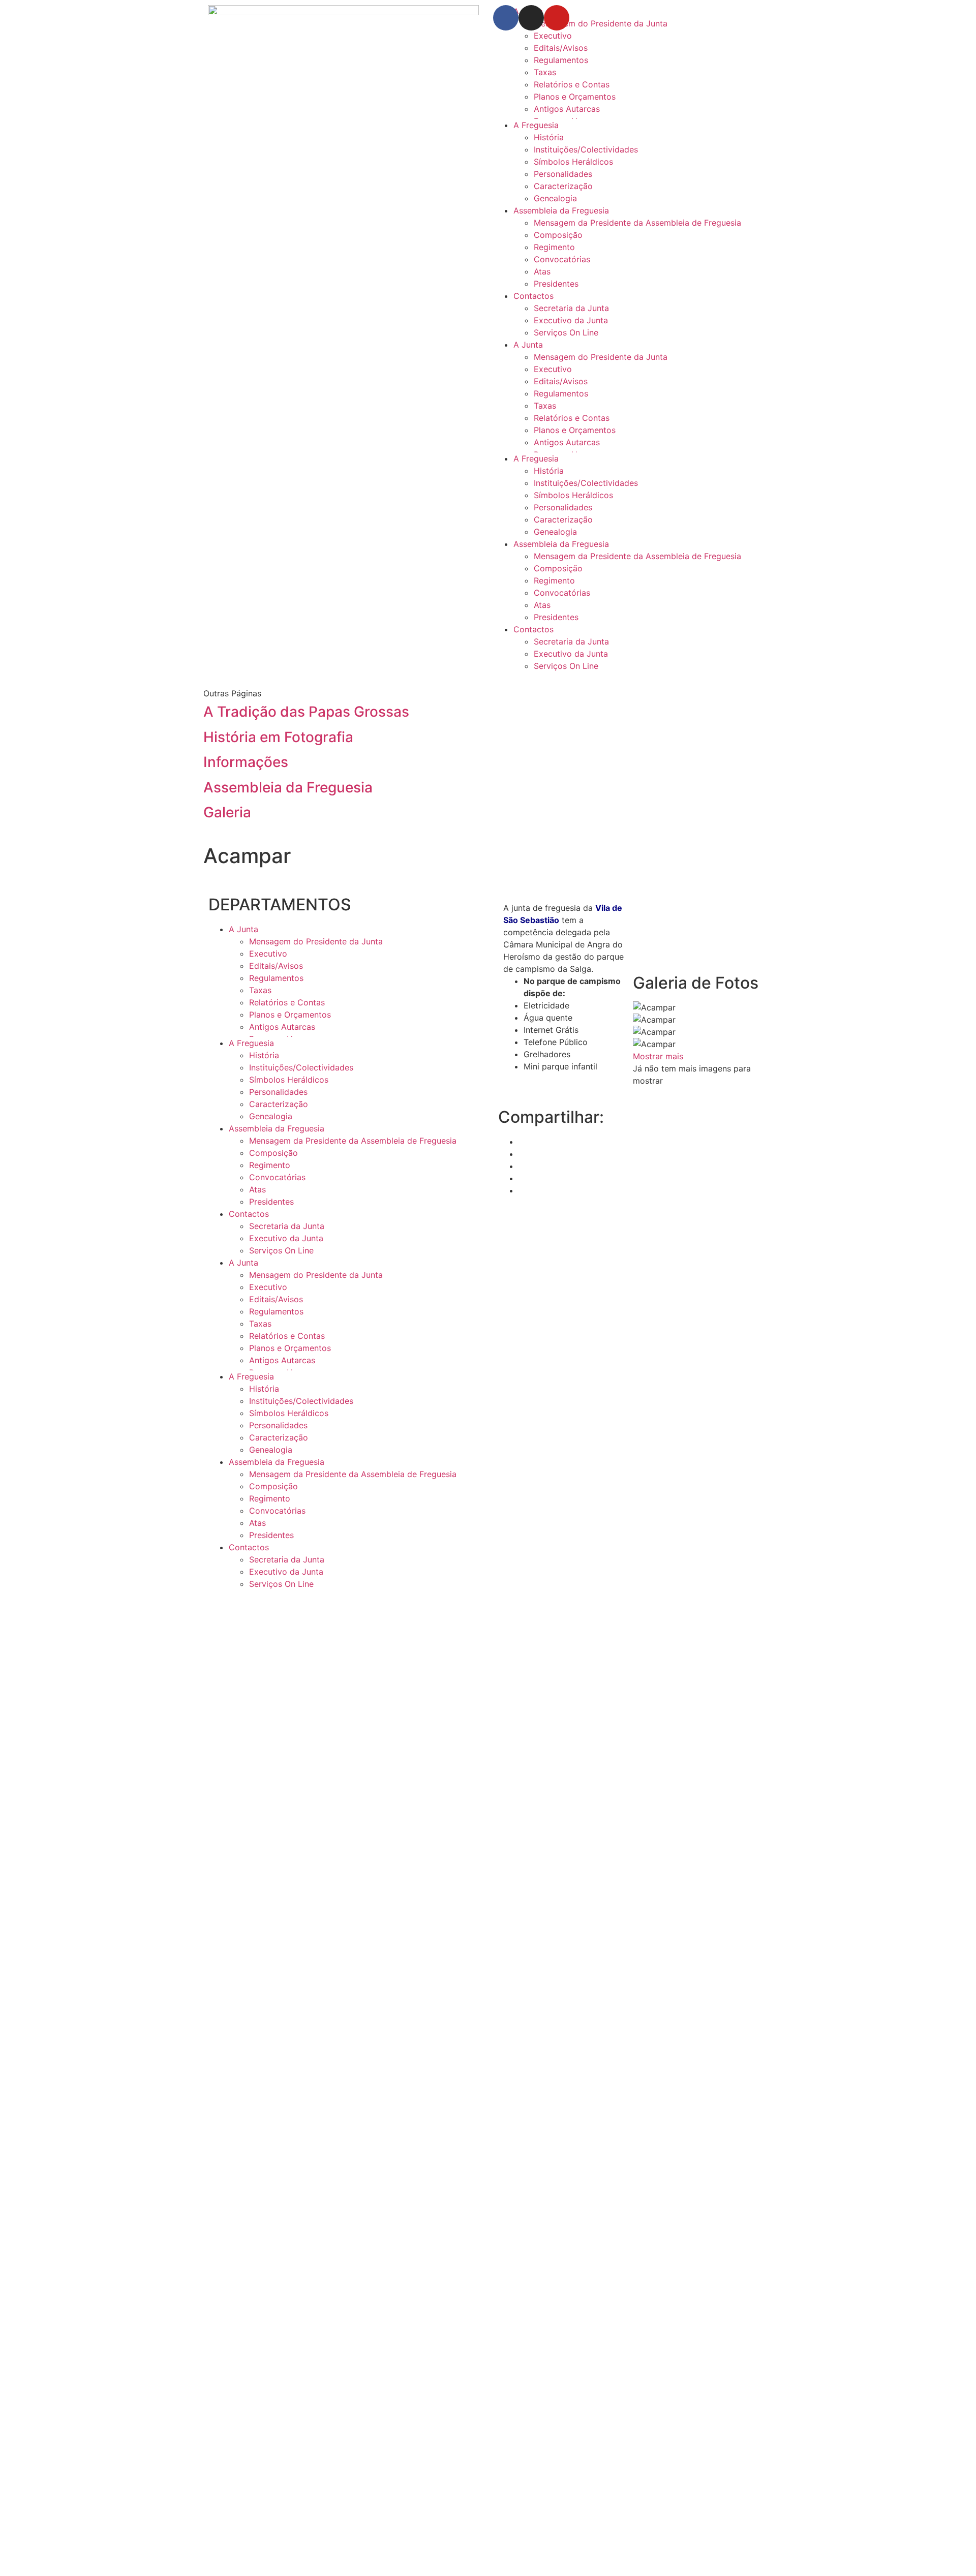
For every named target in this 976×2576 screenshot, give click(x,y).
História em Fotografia (278, 737)
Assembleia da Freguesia (561, 210)
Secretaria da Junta (571, 308)
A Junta (528, 345)
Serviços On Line (566, 332)
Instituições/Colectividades (586, 149)
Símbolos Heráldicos (573, 162)
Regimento (554, 247)
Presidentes (556, 284)
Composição (558, 235)
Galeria (227, 812)
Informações (246, 762)
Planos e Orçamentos (575, 97)
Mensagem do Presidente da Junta (601, 357)
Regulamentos (561, 60)
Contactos (533, 296)
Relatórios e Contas (572, 84)
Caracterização (563, 186)
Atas (542, 271)
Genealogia (555, 198)
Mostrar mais (658, 1056)
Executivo (553, 36)
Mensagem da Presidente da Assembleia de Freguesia (637, 223)
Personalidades (563, 174)
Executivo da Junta (571, 320)
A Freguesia (536, 125)
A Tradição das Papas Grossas (306, 712)
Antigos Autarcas (567, 109)
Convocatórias (562, 259)
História (549, 137)
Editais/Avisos (561, 48)
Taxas (545, 72)
